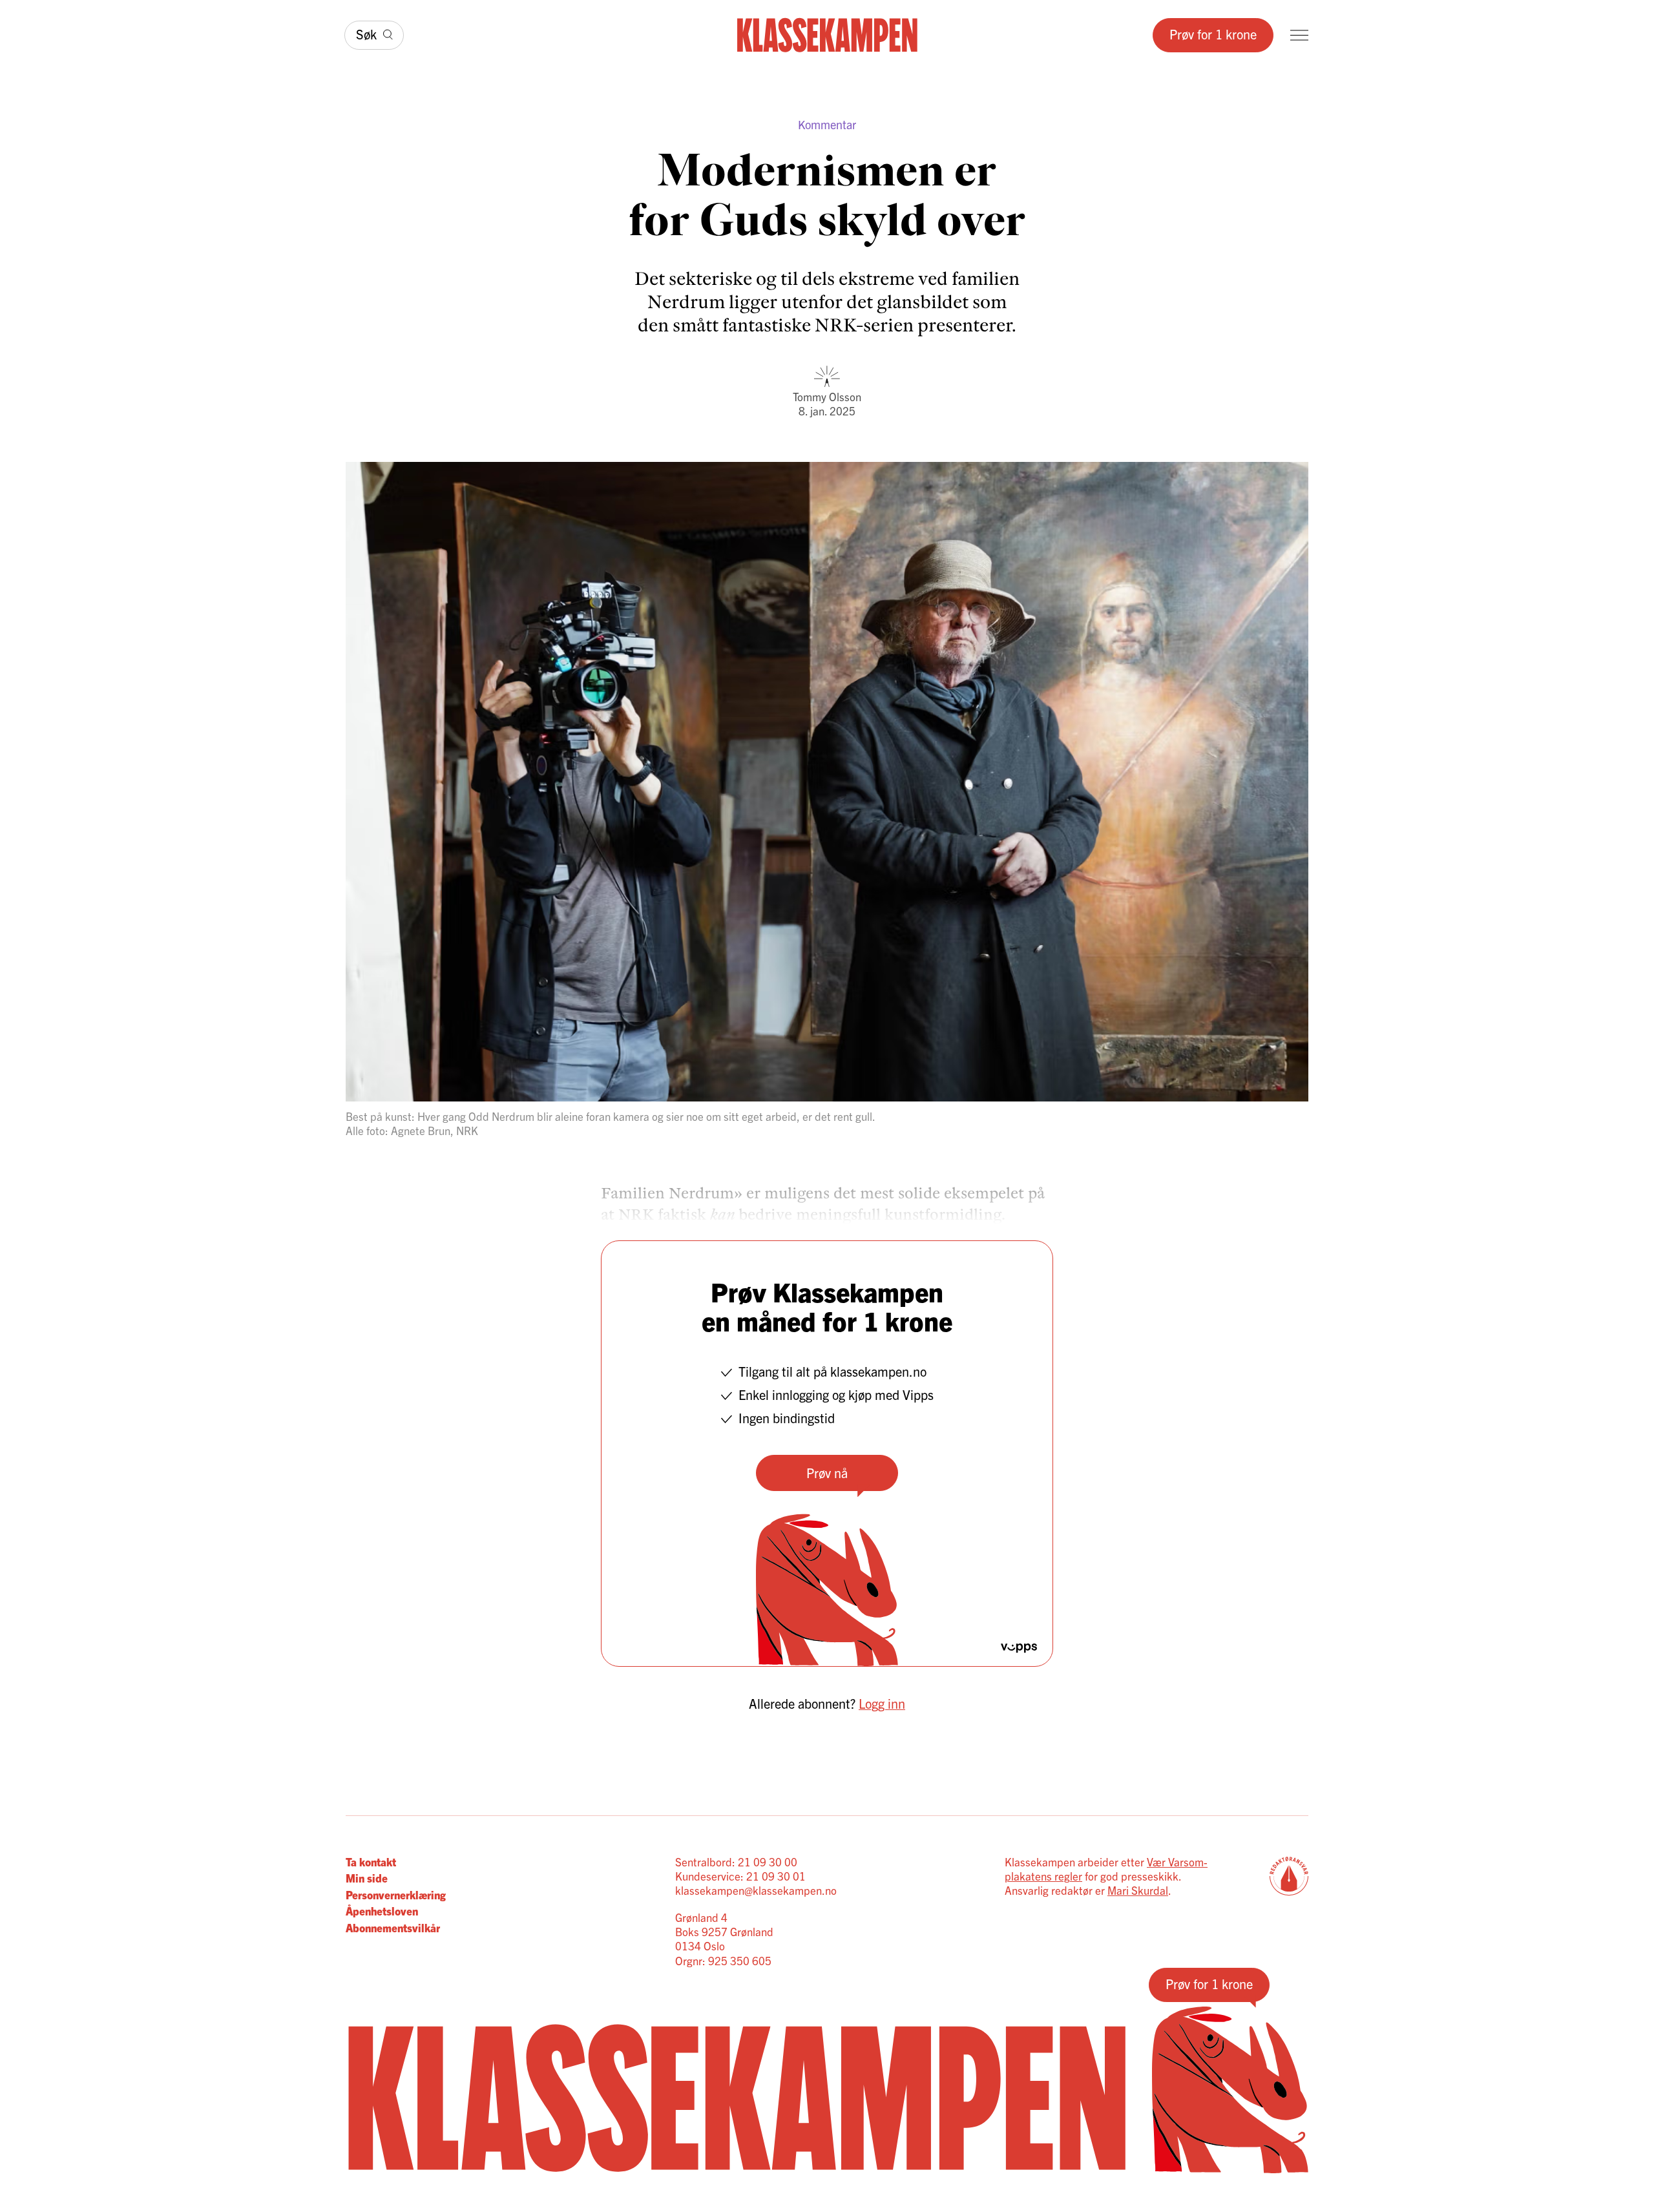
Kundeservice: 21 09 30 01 (740, 1876)
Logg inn (882, 1703)
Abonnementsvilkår (393, 1927)
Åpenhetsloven (382, 1911)
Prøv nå (827, 1473)
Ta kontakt (371, 1862)
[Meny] (1299, 35)
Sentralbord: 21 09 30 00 (736, 1862)
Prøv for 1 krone (1213, 34)
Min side (367, 1878)
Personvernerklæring (396, 1894)
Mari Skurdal (1138, 1890)
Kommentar (827, 124)
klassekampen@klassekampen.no (756, 1890)
